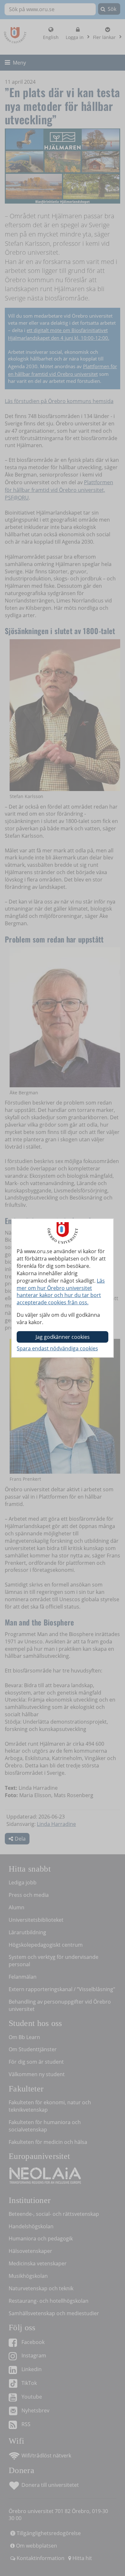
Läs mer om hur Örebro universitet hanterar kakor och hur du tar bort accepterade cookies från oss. (61, 1292)
